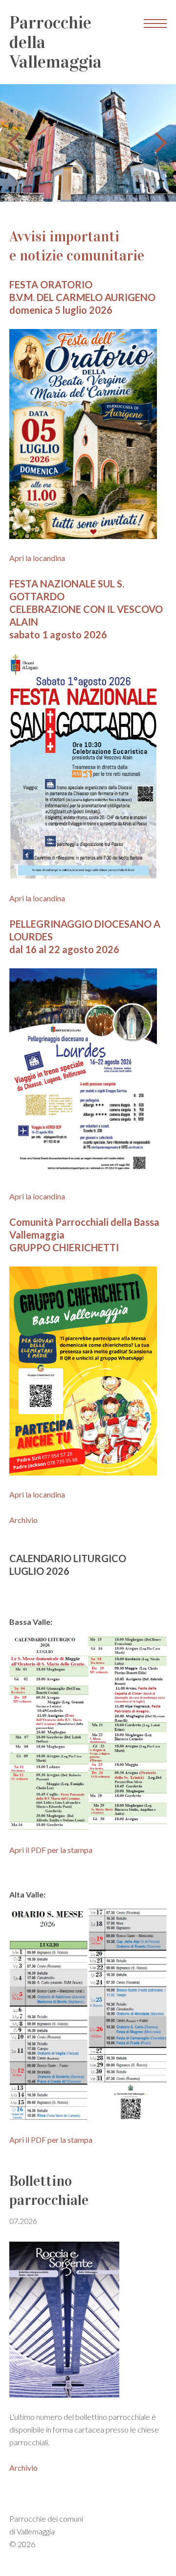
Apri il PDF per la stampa (51, 1850)
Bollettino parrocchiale (49, 2199)
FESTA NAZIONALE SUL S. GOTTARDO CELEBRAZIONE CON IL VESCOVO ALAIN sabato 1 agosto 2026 (86, 609)
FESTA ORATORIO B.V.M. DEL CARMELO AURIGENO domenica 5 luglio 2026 (82, 297)
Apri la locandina (37, 558)
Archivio (23, 1520)
